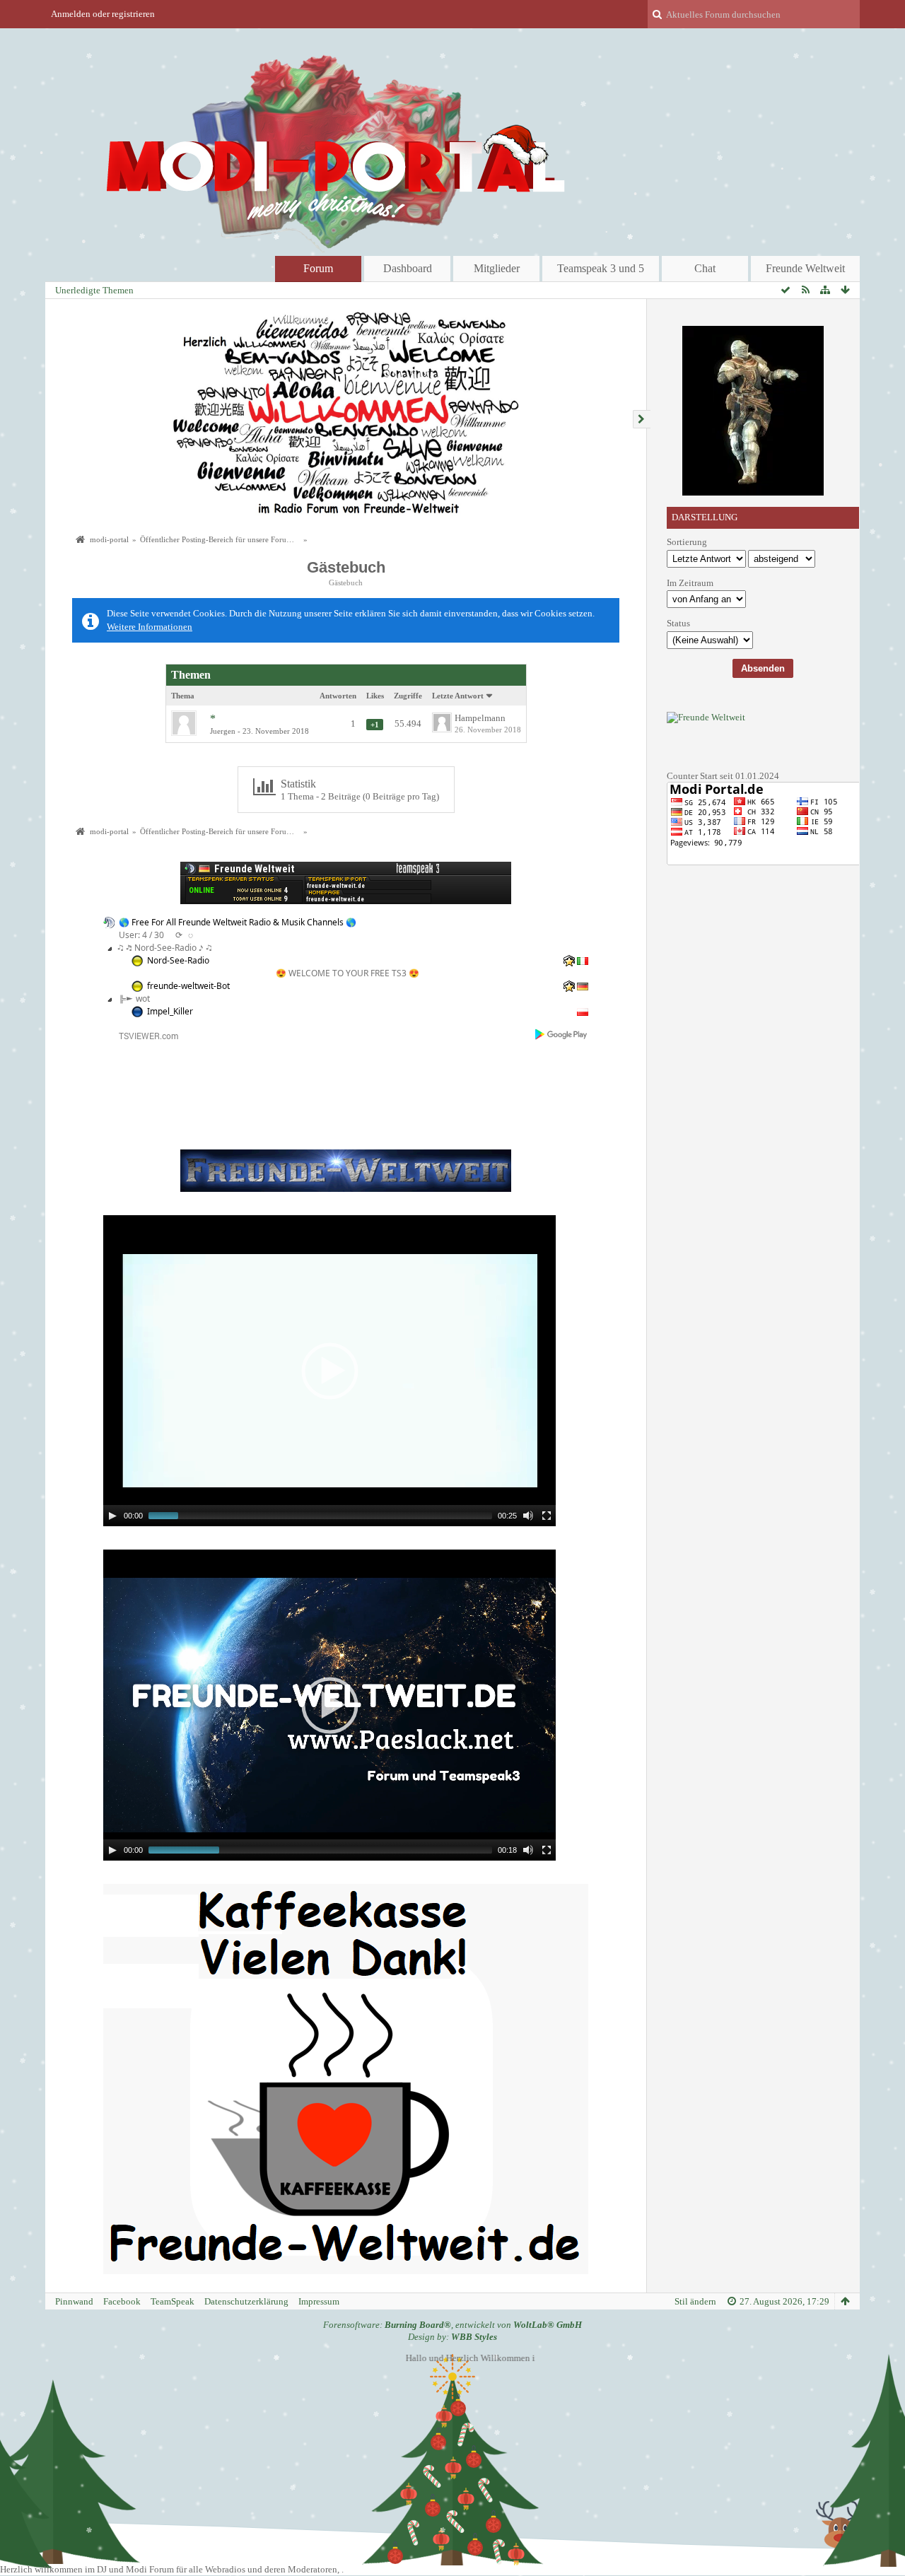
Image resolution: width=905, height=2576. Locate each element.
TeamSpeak (173, 2301)
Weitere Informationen (150, 627)
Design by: (452, 2337)
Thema (183, 696)
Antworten (338, 696)
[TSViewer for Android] (562, 1034)
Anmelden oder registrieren (103, 14)
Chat (705, 268)
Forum (318, 268)
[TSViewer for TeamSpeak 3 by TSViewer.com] (143, 1035)
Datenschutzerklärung (246, 2301)
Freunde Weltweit (805, 268)
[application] (329, 1371)
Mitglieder (497, 268)
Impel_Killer (170, 1011)
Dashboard (408, 268)
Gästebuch (346, 567)
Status (678, 623)
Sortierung (687, 542)
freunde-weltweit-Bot (188, 986)
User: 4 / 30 (141, 935)
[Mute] (528, 1516)
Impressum (319, 2301)
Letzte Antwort (458, 696)
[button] (329, 1371)
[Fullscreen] (547, 1516)
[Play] (112, 1516)
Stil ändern (695, 2301)
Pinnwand (74, 2301)
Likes (375, 696)
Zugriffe (408, 696)
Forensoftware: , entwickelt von (452, 2325)
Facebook (122, 2301)
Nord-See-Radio (178, 960)
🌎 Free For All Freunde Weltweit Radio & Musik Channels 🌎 (238, 922)
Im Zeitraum (690, 583)
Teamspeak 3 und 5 (601, 268)
